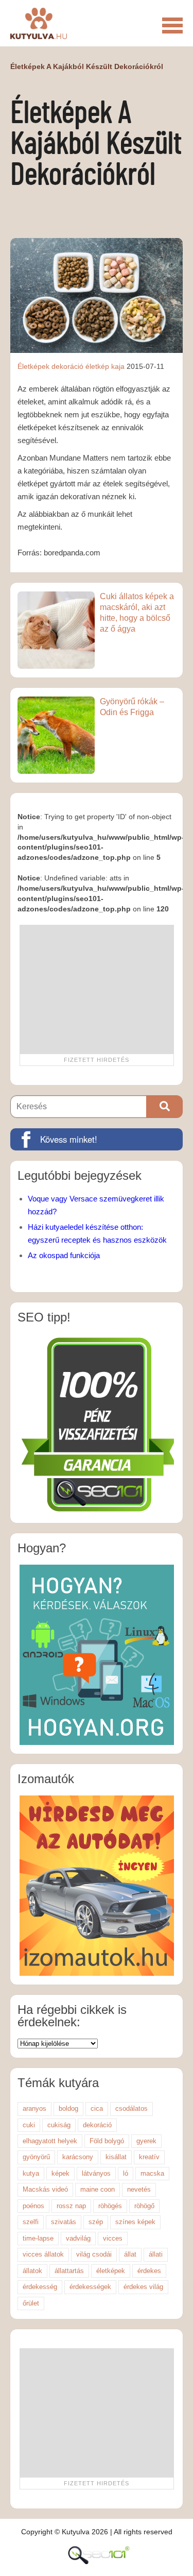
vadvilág (78, 2238)
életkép (97, 366)
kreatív (149, 2157)
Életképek (33, 366)
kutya (31, 2173)
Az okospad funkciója (64, 1255)
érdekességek (90, 2287)
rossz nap (71, 2206)
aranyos (34, 2108)
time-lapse (38, 2238)
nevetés (139, 2189)
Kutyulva (39, 23)
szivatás (64, 2222)
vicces (113, 2238)
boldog (68, 2108)
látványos (96, 2173)
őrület (31, 2303)
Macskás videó (45, 2189)
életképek (111, 2271)
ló (126, 2173)
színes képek (135, 2222)
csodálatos (131, 2108)
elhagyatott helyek (50, 2141)
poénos (33, 2206)
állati (156, 2254)
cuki (29, 2125)
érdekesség (40, 2287)
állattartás (69, 2271)
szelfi (31, 2222)
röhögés (110, 2206)
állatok (32, 2271)
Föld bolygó (107, 2141)
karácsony (78, 2157)
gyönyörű (36, 2157)
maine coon (98, 2189)
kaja (118, 366)
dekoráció (67, 366)
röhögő (144, 2206)
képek (60, 2173)
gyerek (146, 2141)
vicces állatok (43, 2254)
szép (96, 2222)
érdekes (149, 2271)
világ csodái (94, 2254)
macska (152, 2173)
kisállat (116, 2157)
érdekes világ (143, 2287)
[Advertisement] (97, 989)
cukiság (59, 2125)
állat (130, 2254)
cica (97, 2108)
